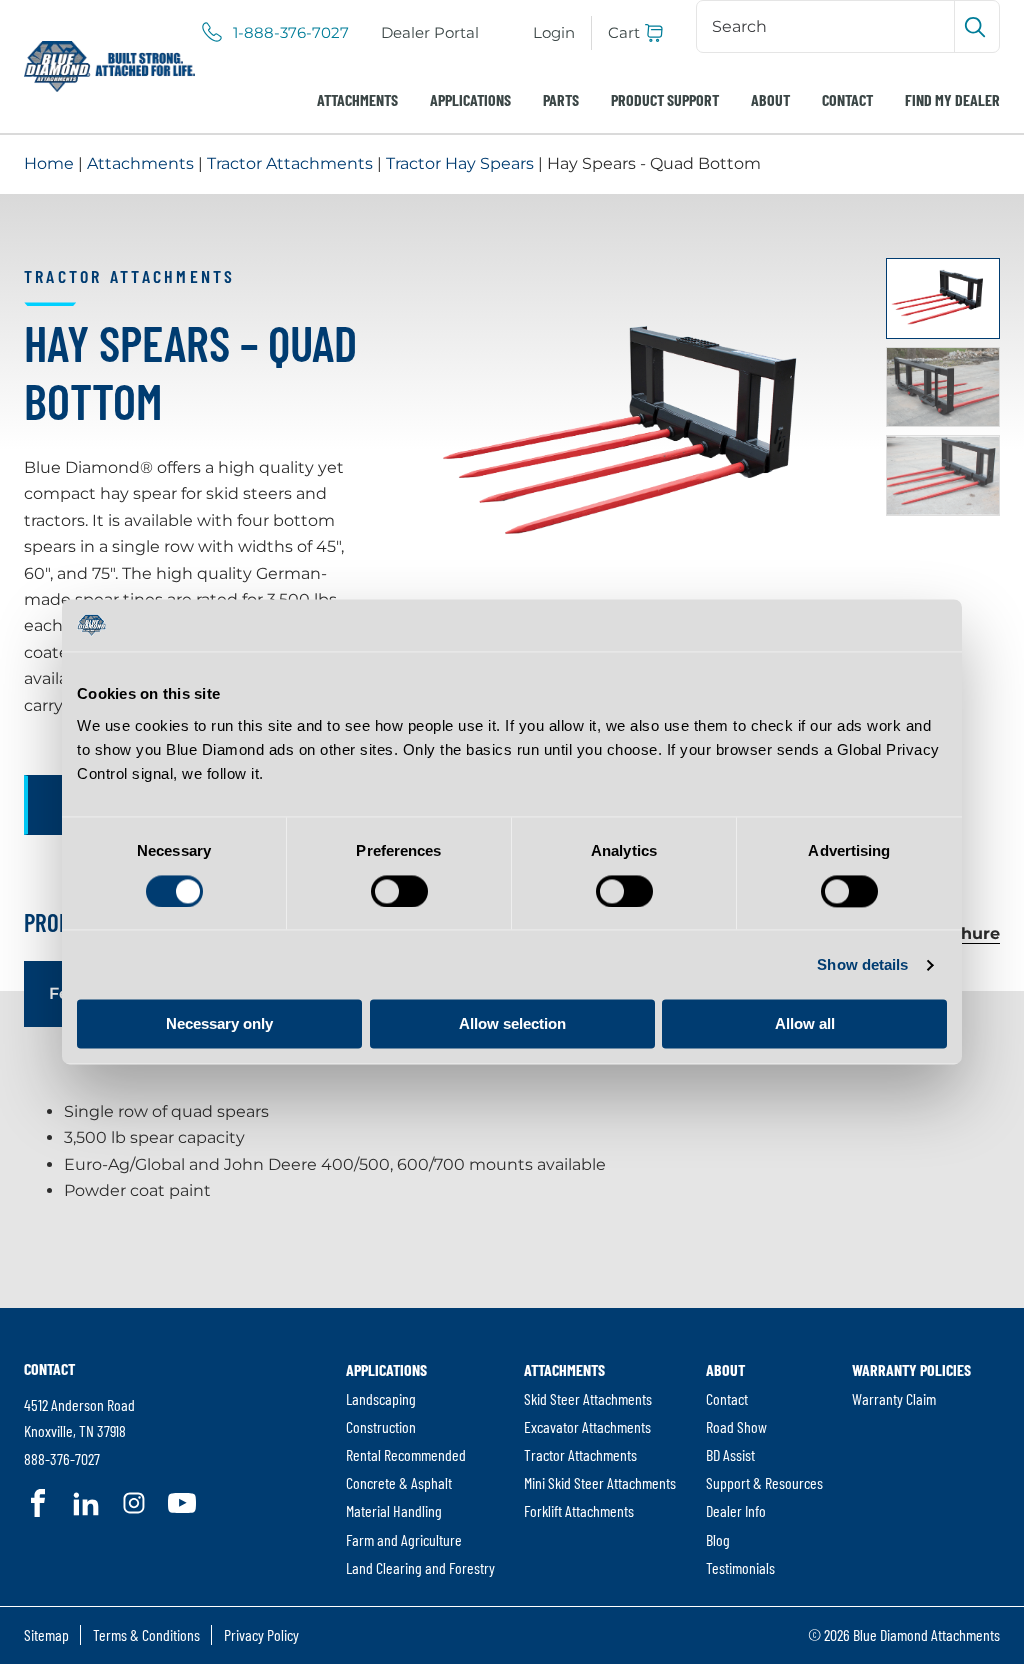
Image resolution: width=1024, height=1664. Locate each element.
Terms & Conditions (146, 1634)
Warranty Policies (911, 1369)
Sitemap (46, 1634)
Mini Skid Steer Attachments (600, 1482)
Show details (862, 964)
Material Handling (394, 1510)
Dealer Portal (430, 32)
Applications (470, 99)
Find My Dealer (952, 99)
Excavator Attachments (587, 1426)
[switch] (399, 891)
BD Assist (730, 1454)
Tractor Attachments (290, 163)
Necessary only (219, 1024)
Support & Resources (764, 1482)
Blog (718, 1539)
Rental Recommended (406, 1454)
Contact (847, 99)
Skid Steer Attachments (588, 1398)
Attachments (357, 99)
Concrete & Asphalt (399, 1482)
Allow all (805, 1024)
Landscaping (381, 1398)
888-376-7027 (62, 1458)
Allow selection (512, 1024)
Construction (381, 1426)
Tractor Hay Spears (460, 163)
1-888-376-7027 (291, 33)
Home (49, 163)
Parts (561, 99)
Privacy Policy (261, 1634)
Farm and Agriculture (404, 1539)
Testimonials (740, 1567)
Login (554, 32)
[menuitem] (430, 33)
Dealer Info (736, 1510)
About (770, 99)
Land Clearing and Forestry (420, 1567)
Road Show (736, 1426)
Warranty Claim (894, 1398)
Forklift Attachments (579, 1510)
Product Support (665, 99)
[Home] (109, 66)
